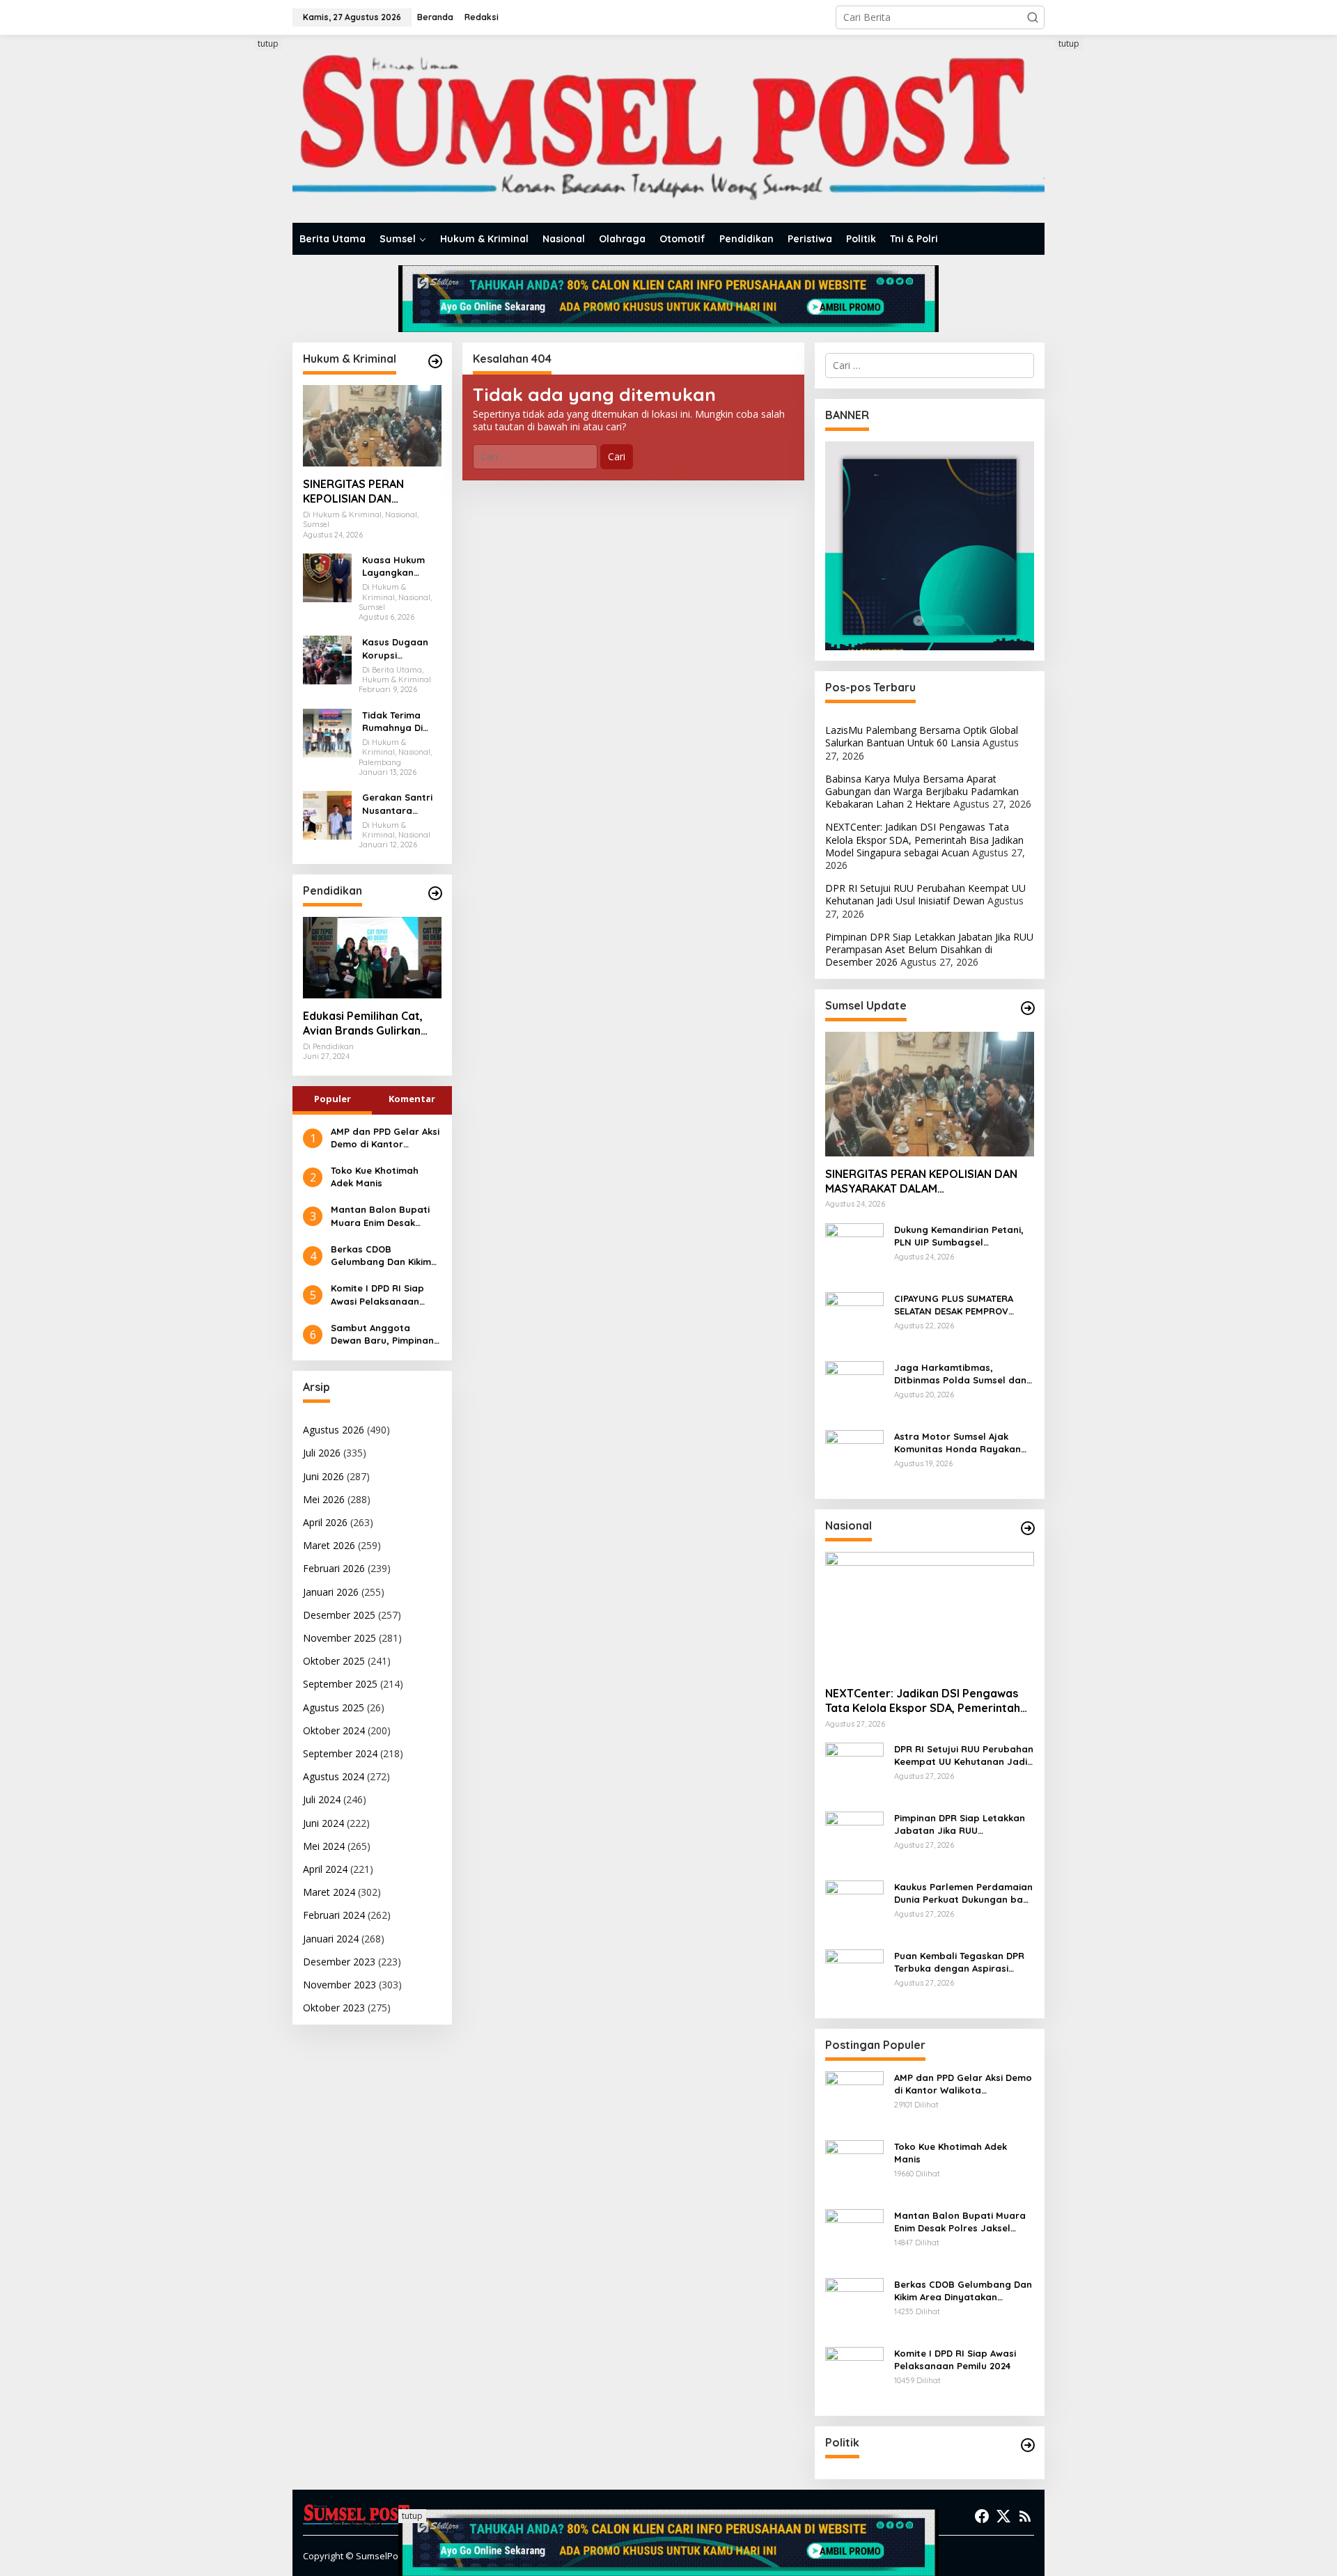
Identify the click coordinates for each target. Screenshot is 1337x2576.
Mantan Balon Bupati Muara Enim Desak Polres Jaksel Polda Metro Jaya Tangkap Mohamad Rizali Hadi (380, 1216)
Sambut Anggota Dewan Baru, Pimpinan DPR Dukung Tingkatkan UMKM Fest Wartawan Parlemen (385, 1334)
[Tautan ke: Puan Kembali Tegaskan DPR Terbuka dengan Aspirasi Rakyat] (854, 1978)
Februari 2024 (334, 1915)
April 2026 (325, 1522)
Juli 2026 (322, 1453)
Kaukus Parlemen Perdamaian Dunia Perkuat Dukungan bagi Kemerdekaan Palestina (963, 1893)
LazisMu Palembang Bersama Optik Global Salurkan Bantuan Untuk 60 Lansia (922, 736)
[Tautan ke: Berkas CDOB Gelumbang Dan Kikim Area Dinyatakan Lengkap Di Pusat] (854, 2306)
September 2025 (340, 1684)
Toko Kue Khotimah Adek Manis (375, 1177)
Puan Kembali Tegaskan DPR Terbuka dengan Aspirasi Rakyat (959, 1962)
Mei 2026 (324, 1499)
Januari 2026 (331, 1592)
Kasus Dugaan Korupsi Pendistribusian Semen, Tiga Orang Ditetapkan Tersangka (398, 649)
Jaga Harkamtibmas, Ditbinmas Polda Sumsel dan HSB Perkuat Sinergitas (960, 1374)
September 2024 (340, 1753)
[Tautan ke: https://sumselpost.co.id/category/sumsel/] (1028, 1008)
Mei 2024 (324, 1846)
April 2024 (325, 1869)
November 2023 (339, 1985)
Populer (333, 1099)
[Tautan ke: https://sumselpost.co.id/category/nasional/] (1028, 1528)
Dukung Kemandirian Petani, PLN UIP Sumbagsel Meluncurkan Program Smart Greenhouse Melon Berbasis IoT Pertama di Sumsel (961, 1236)
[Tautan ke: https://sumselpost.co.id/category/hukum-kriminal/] (435, 361)
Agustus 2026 (334, 1430)
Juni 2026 (323, 1476)
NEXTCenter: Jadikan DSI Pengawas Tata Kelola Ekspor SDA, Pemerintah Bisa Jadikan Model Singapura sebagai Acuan (924, 839)
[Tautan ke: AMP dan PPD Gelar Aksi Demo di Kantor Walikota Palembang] (854, 2099)
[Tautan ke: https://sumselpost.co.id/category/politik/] (1028, 2445)
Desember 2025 (339, 1615)
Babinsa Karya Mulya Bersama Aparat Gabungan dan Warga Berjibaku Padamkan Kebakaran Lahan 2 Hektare (922, 791)
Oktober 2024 (334, 1730)
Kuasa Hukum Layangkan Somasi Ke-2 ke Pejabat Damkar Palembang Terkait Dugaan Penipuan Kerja (400, 566)
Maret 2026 (329, 1545)
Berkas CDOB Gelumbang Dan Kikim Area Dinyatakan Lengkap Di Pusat (381, 1256)
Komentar (412, 1099)
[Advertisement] (240, 246)
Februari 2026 (334, 1568)
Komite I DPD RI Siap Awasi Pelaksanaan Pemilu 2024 (377, 1295)
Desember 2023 (339, 1962)
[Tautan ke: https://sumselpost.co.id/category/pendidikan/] (435, 893)
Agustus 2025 (334, 1707)
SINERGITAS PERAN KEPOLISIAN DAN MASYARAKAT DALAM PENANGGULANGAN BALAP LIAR (359, 492)
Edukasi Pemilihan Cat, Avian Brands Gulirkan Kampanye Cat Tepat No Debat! (368, 1023)
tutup (268, 44)
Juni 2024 (323, 1823)
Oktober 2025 (334, 1661)
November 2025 (339, 1638)
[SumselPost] (668, 129)
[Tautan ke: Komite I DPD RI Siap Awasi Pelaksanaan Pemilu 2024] (854, 2375)
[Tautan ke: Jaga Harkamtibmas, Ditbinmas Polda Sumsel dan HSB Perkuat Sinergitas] (854, 1389)
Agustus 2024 (334, 1776)
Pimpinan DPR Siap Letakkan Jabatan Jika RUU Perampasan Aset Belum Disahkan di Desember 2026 (929, 949)
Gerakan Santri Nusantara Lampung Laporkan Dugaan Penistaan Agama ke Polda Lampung (400, 804)
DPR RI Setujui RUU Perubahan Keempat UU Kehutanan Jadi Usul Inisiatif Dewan (925, 894)
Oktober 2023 (334, 2008)
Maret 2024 (329, 1892)
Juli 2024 (322, 1799)
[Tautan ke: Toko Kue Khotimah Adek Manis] (854, 2168)
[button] (1033, 17)
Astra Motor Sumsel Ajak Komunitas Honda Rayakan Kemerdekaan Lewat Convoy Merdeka (960, 1443)
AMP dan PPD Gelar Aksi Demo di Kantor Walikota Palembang (385, 1138)
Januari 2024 (331, 1939)
